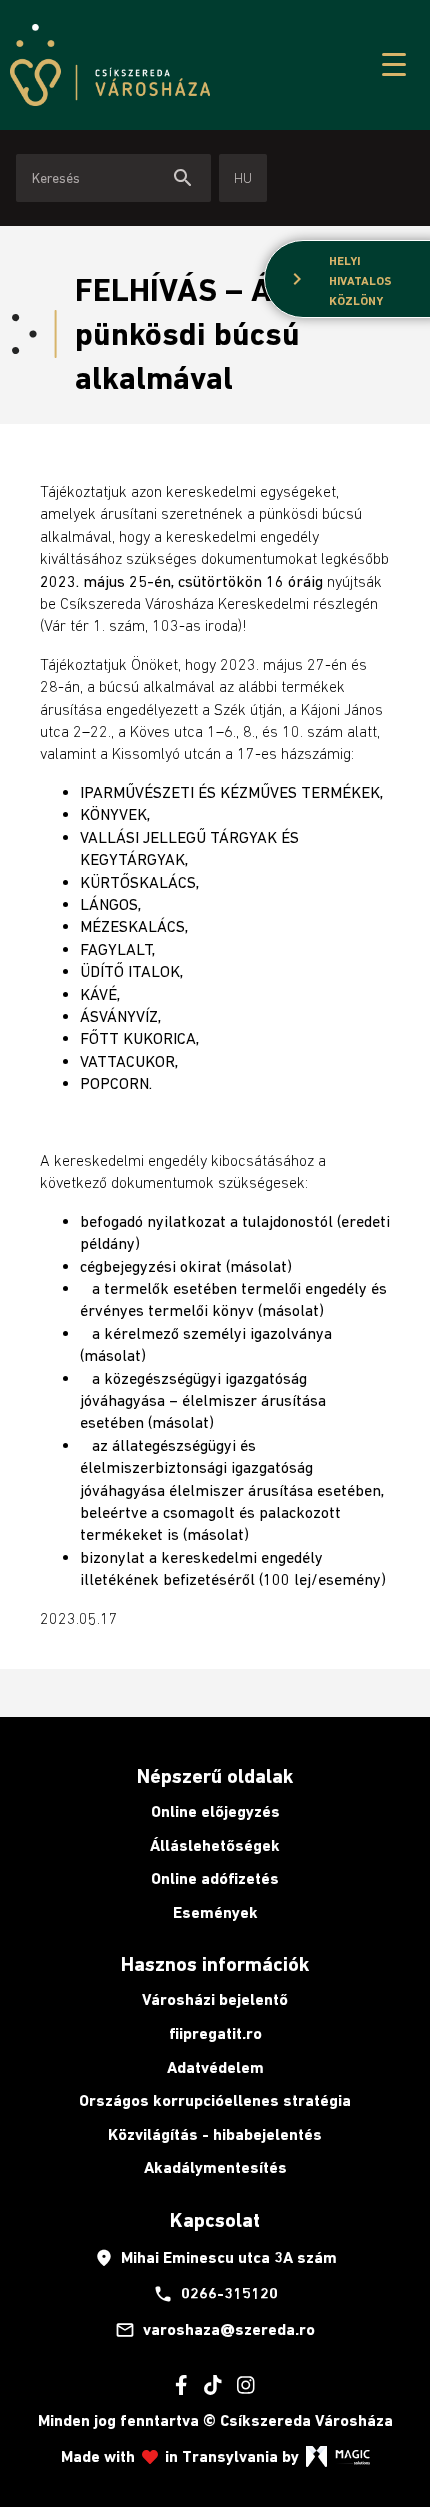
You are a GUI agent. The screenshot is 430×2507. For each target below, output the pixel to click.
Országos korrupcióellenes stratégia (215, 2100)
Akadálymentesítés (215, 2167)
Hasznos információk (215, 1964)
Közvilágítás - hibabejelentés (215, 2134)
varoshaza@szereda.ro (215, 2330)
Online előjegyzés (215, 1811)
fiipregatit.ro (215, 2033)
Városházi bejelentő (215, 1999)
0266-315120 (215, 2294)
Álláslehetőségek (215, 1845)
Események (215, 1912)
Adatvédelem (215, 2067)
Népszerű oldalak (215, 1776)
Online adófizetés (215, 1878)
